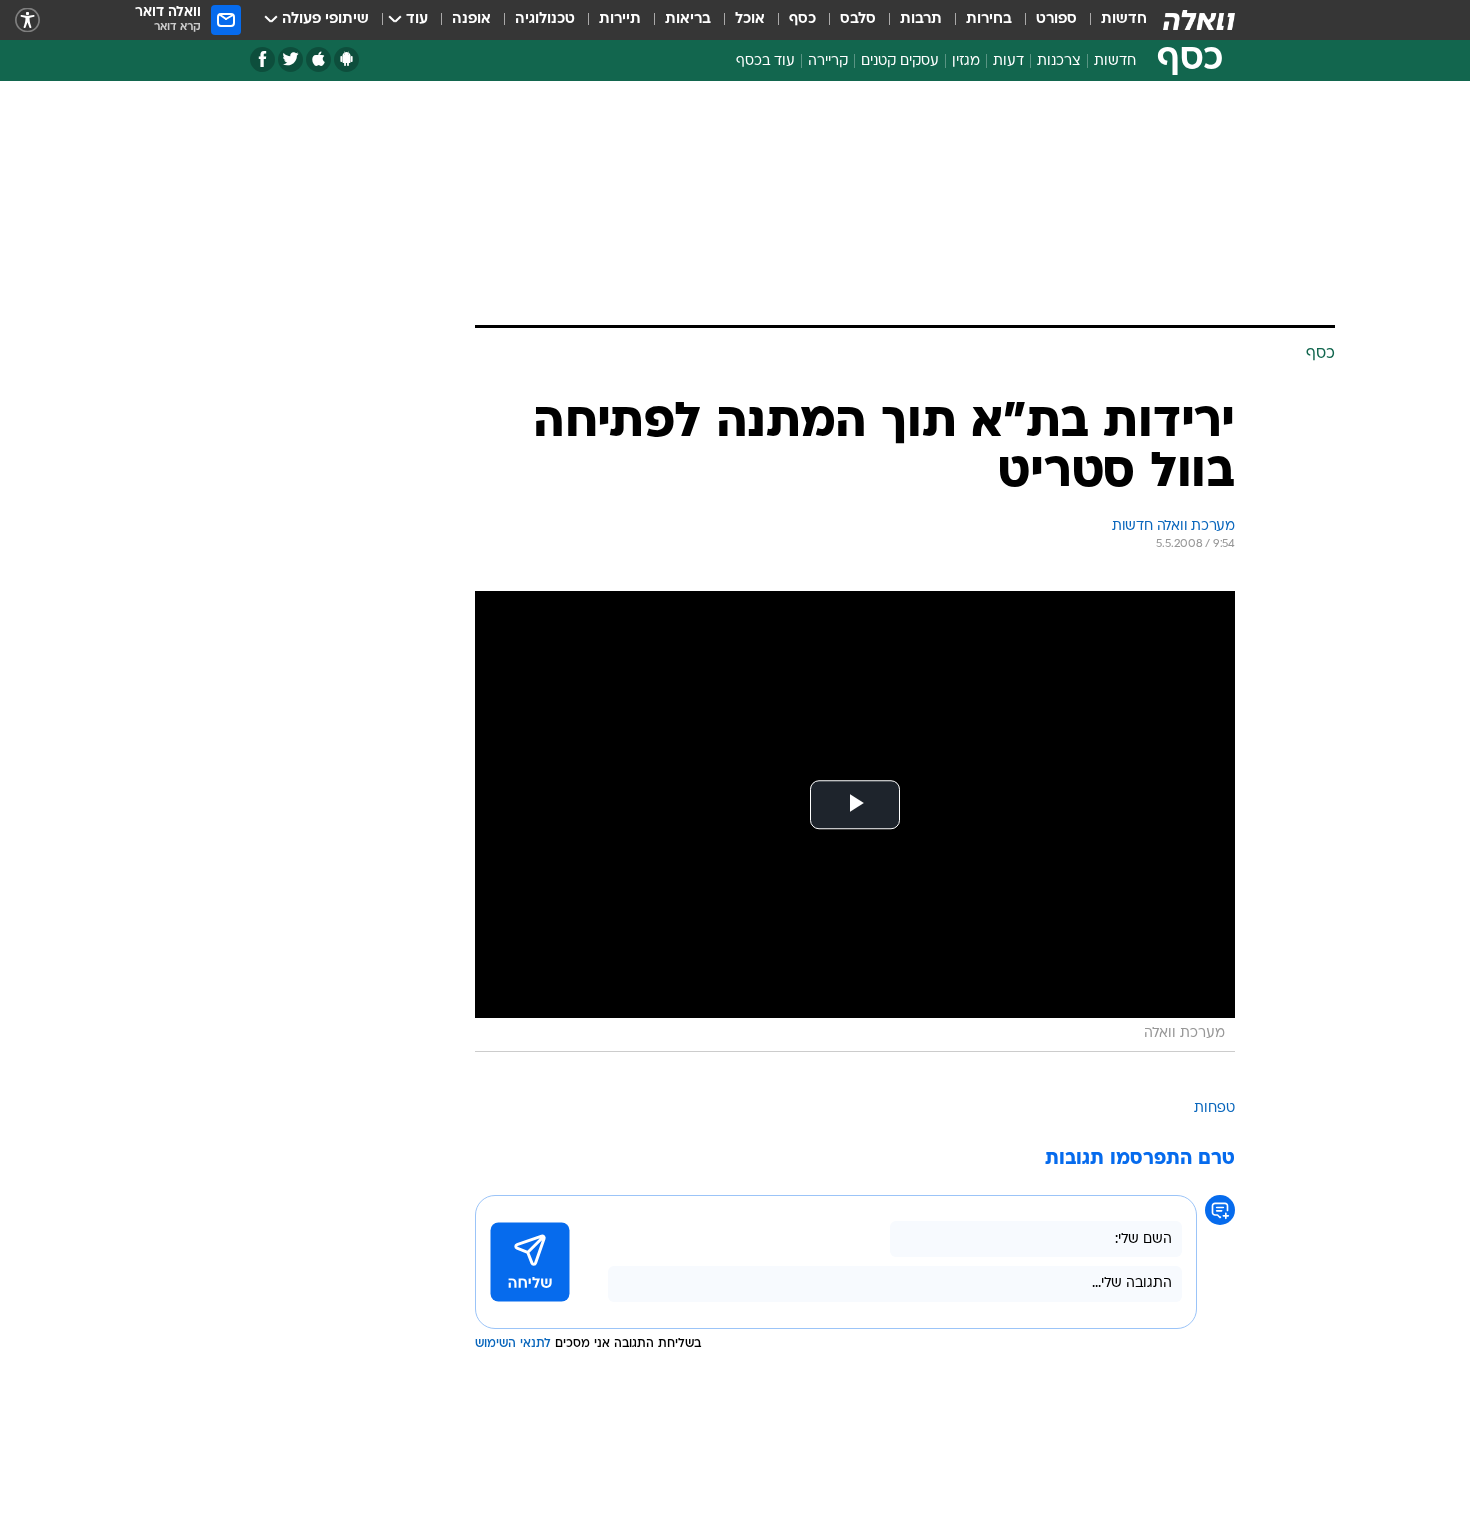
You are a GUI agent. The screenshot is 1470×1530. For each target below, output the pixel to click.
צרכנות (1059, 61)
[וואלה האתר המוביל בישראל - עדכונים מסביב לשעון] (1199, 20)
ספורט (1056, 19)
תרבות (921, 19)
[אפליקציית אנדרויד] (346, 59)
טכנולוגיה (545, 19)
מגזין (966, 61)
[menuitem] (1112, 20)
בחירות (989, 19)
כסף (802, 19)
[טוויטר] (290, 59)
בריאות (688, 19)
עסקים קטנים (900, 61)
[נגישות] (27, 20)
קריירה (828, 61)
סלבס (858, 19)
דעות (1008, 61)
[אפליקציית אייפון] (318, 59)
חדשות (1124, 19)
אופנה (471, 19)
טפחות (1214, 1108)
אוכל (750, 19)
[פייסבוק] (262, 59)
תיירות (620, 19)
